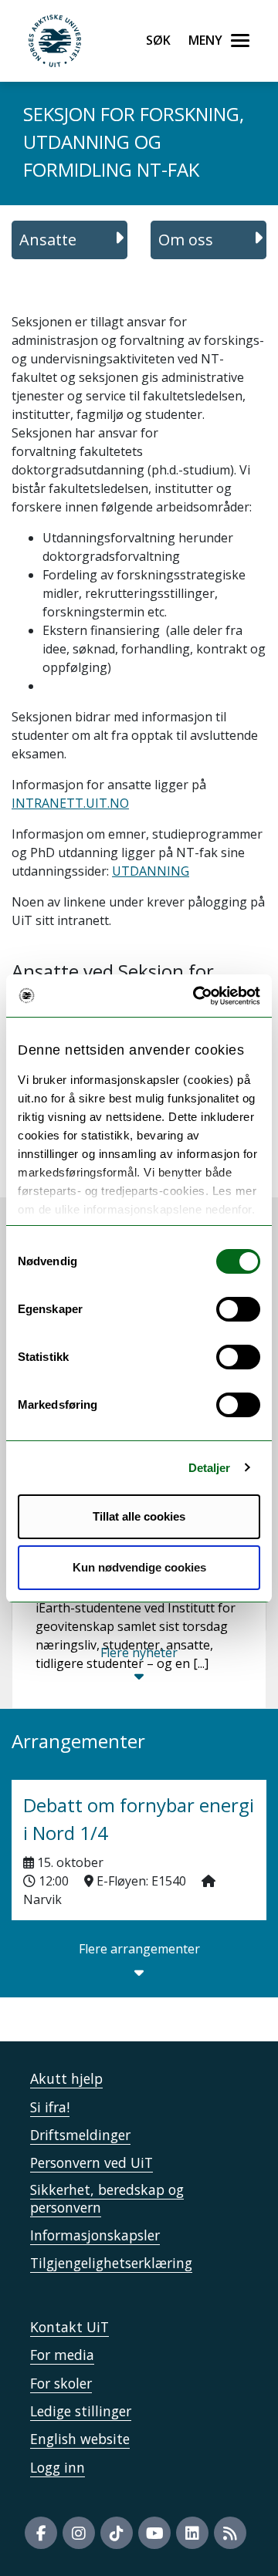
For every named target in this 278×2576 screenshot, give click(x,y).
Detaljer (210, 1468)
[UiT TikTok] (117, 2533)
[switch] (238, 1309)
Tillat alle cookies (139, 1516)
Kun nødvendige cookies (139, 1567)
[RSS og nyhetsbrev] (230, 2533)
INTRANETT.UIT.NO (70, 803)
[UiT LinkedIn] (192, 2533)
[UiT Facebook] (41, 2533)
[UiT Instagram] (79, 2533)
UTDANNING (151, 871)
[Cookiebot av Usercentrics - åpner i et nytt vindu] (196, 996)
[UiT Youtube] (154, 2533)
